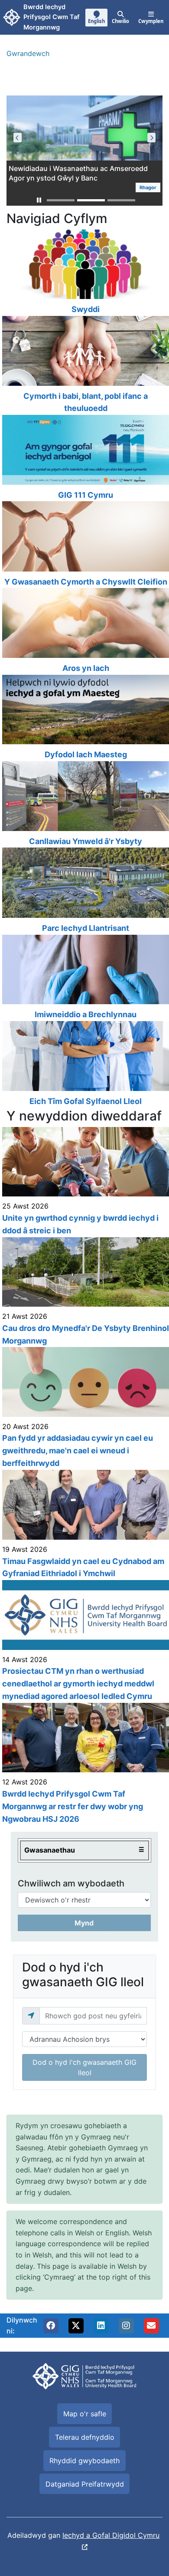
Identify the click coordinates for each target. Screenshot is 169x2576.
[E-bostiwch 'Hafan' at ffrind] (151, 2326)
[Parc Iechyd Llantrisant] (84, 891)
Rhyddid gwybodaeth (84, 2461)
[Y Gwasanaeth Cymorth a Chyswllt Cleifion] (84, 545)
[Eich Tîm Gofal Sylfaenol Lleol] (84, 1065)
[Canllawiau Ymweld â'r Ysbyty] (84, 804)
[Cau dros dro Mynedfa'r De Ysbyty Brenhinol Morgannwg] (84, 1292)
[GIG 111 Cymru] (84, 458)
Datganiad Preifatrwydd (85, 2484)
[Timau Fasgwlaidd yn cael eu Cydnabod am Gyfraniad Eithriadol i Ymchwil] (84, 1525)
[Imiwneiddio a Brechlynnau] (84, 978)
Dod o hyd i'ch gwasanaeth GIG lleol (84, 2067)
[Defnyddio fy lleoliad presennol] (31, 2016)
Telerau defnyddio (85, 2437)
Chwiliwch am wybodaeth (71, 1883)
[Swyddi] (84, 273)
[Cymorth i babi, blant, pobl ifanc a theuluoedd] (84, 365)
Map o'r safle (85, 2414)
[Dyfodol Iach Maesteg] (84, 718)
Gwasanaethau (50, 1850)
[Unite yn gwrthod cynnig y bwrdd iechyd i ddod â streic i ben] (84, 1182)
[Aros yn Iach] (84, 631)
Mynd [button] (84, 1923)
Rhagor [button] (148, 187)
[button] (39, 200)
